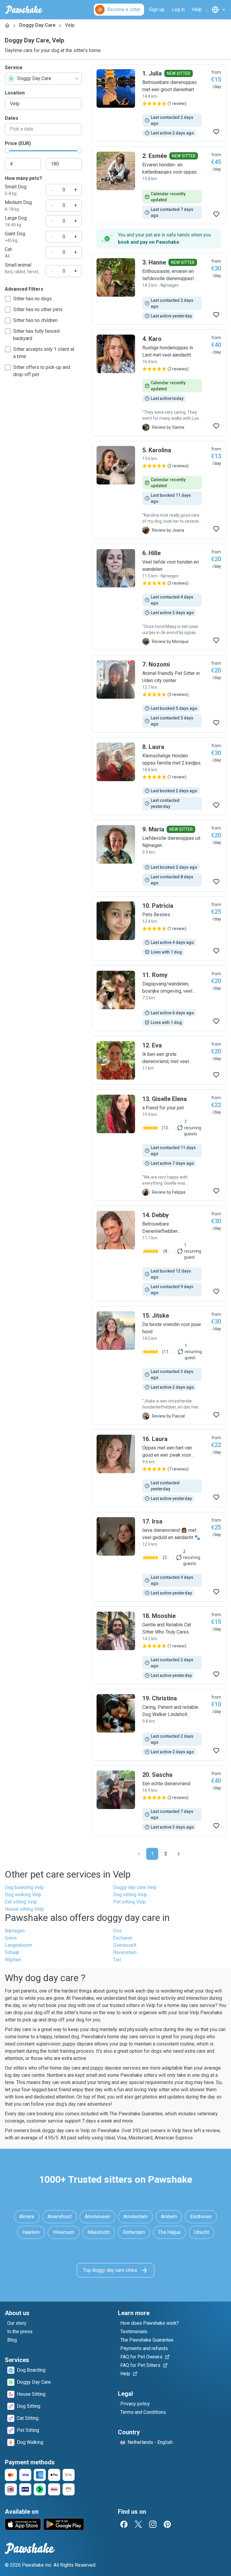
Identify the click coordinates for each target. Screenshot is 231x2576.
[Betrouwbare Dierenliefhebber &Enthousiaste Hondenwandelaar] (159, 1254)
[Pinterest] (167, 2524)
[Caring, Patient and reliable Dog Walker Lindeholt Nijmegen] (159, 1725)
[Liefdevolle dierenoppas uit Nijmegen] (159, 856)
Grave (11, 1938)
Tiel (117, 1960)
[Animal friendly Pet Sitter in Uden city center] (159, 694)
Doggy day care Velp (135, 1887)
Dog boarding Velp (24, 1887)
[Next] (179, 1854)
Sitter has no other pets (38, 309)
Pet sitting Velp (129, 1902)
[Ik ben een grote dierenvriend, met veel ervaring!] (159, 1060)
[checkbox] (8, 299)
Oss (117, 1931)
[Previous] (139, 1854)
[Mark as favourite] (216, 132)
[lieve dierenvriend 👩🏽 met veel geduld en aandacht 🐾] (159, 1557)
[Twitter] (138, 2524)
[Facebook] (124, 2524)
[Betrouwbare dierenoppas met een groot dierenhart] (159, 103)
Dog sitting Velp (130, 1895)
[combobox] (43, 79)
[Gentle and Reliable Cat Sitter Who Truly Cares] (159, 1645)
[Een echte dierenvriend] (159, 1801)
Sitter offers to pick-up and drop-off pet (42, 371)
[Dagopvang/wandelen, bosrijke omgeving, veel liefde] (159, 998)
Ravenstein (125, 1952)
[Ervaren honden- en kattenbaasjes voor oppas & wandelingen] (159, 185)
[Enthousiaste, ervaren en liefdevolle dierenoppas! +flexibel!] (159, 289)
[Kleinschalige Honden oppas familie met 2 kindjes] (159, 776)
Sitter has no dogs (32, 299)
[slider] (7, 151)
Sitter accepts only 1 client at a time (44, 353)
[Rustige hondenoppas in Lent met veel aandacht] (159, 383)
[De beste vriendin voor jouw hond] (159, 1365)
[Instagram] (153, 2524)
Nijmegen (15, 1931)
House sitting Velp (24, 1909)
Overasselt (125, 1945)
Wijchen (13, 1960)
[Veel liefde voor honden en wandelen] (159, 597)
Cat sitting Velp (21, 1902)
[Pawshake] (24, 10)
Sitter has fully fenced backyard (36, 335)
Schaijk (12, 1952)
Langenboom (18, 1945)
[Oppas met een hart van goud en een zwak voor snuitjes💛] (159, 1468)
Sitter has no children (35, 320)
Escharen (123, 1938)
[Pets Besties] (159, 929)
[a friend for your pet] (159, 1145)
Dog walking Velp (23, 1895)
